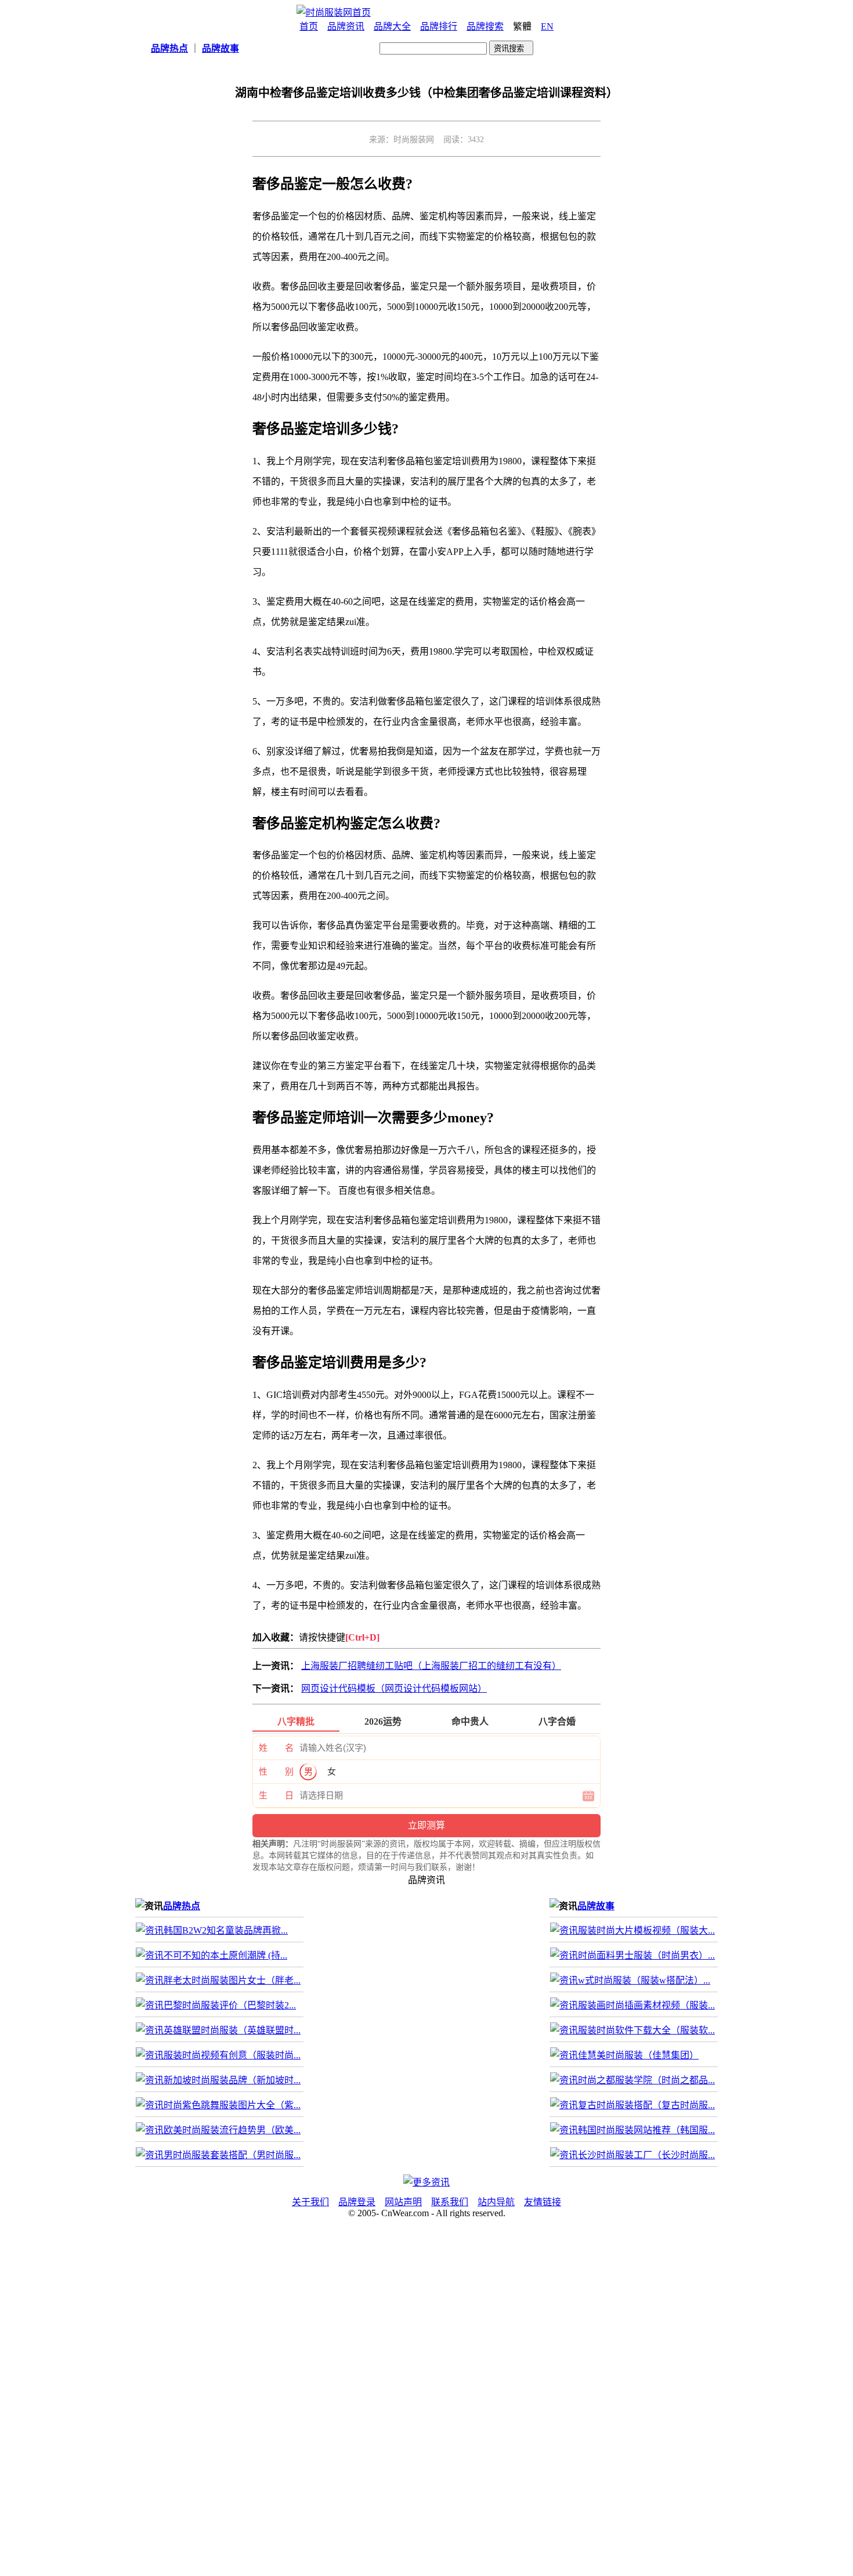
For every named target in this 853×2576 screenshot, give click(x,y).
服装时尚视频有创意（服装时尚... (232, 2055)
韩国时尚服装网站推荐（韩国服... (646, 2130)
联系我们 (450, 2202)
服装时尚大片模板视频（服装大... (646, 1930)
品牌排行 (439, 26)
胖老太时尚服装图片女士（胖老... (232, 1980)
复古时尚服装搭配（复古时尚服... (646, 2105)
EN (547, 26)
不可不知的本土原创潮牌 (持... (225, 1955)
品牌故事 (596, 1906)
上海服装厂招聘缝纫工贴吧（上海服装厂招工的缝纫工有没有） (431, 1666)
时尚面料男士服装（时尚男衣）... (646, 1955)
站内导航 (496, 2202)
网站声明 (403, 2202)
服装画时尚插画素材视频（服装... (646, 2005)
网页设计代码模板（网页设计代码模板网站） (394, 1688)
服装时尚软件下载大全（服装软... (646, 2030)
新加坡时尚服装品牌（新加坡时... (232, 2080)
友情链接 (543, 2202)
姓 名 (276, 1748)
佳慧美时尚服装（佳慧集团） (638, 2055)
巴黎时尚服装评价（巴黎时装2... (230, 2005)
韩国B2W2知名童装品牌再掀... (226, 1930)
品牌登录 (357, 2202)
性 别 (276, 1772)
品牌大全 (392, 26)
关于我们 (310, 2202)
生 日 (276, 1795)
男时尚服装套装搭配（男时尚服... (232, 2155)
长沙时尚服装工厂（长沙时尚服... (646, 2155)
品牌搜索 (485, 26)
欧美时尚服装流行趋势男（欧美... (232, 2130)
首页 (309, 26)
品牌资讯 (346, 26)
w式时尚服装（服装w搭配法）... (644, 1980)
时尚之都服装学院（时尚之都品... (646, 2080)
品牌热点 (182, 1906)
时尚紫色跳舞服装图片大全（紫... (232, 2105)
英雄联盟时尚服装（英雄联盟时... (232, 2030)
